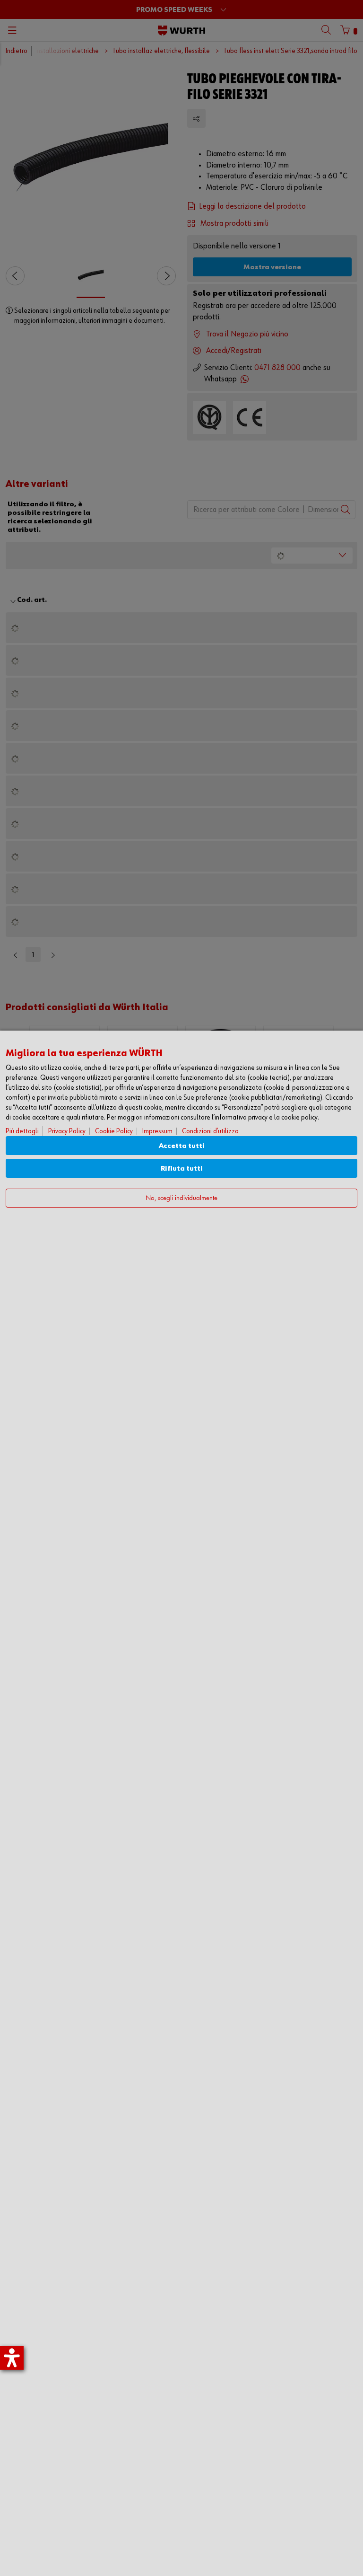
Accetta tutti (182, 1146)
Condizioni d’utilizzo (210, 1131)
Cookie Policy (114, 1131)
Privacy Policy (67, 1131)
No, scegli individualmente (181, 1198)
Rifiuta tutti (182, 1169)
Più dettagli (22, 1131)
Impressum (157, 1131)
